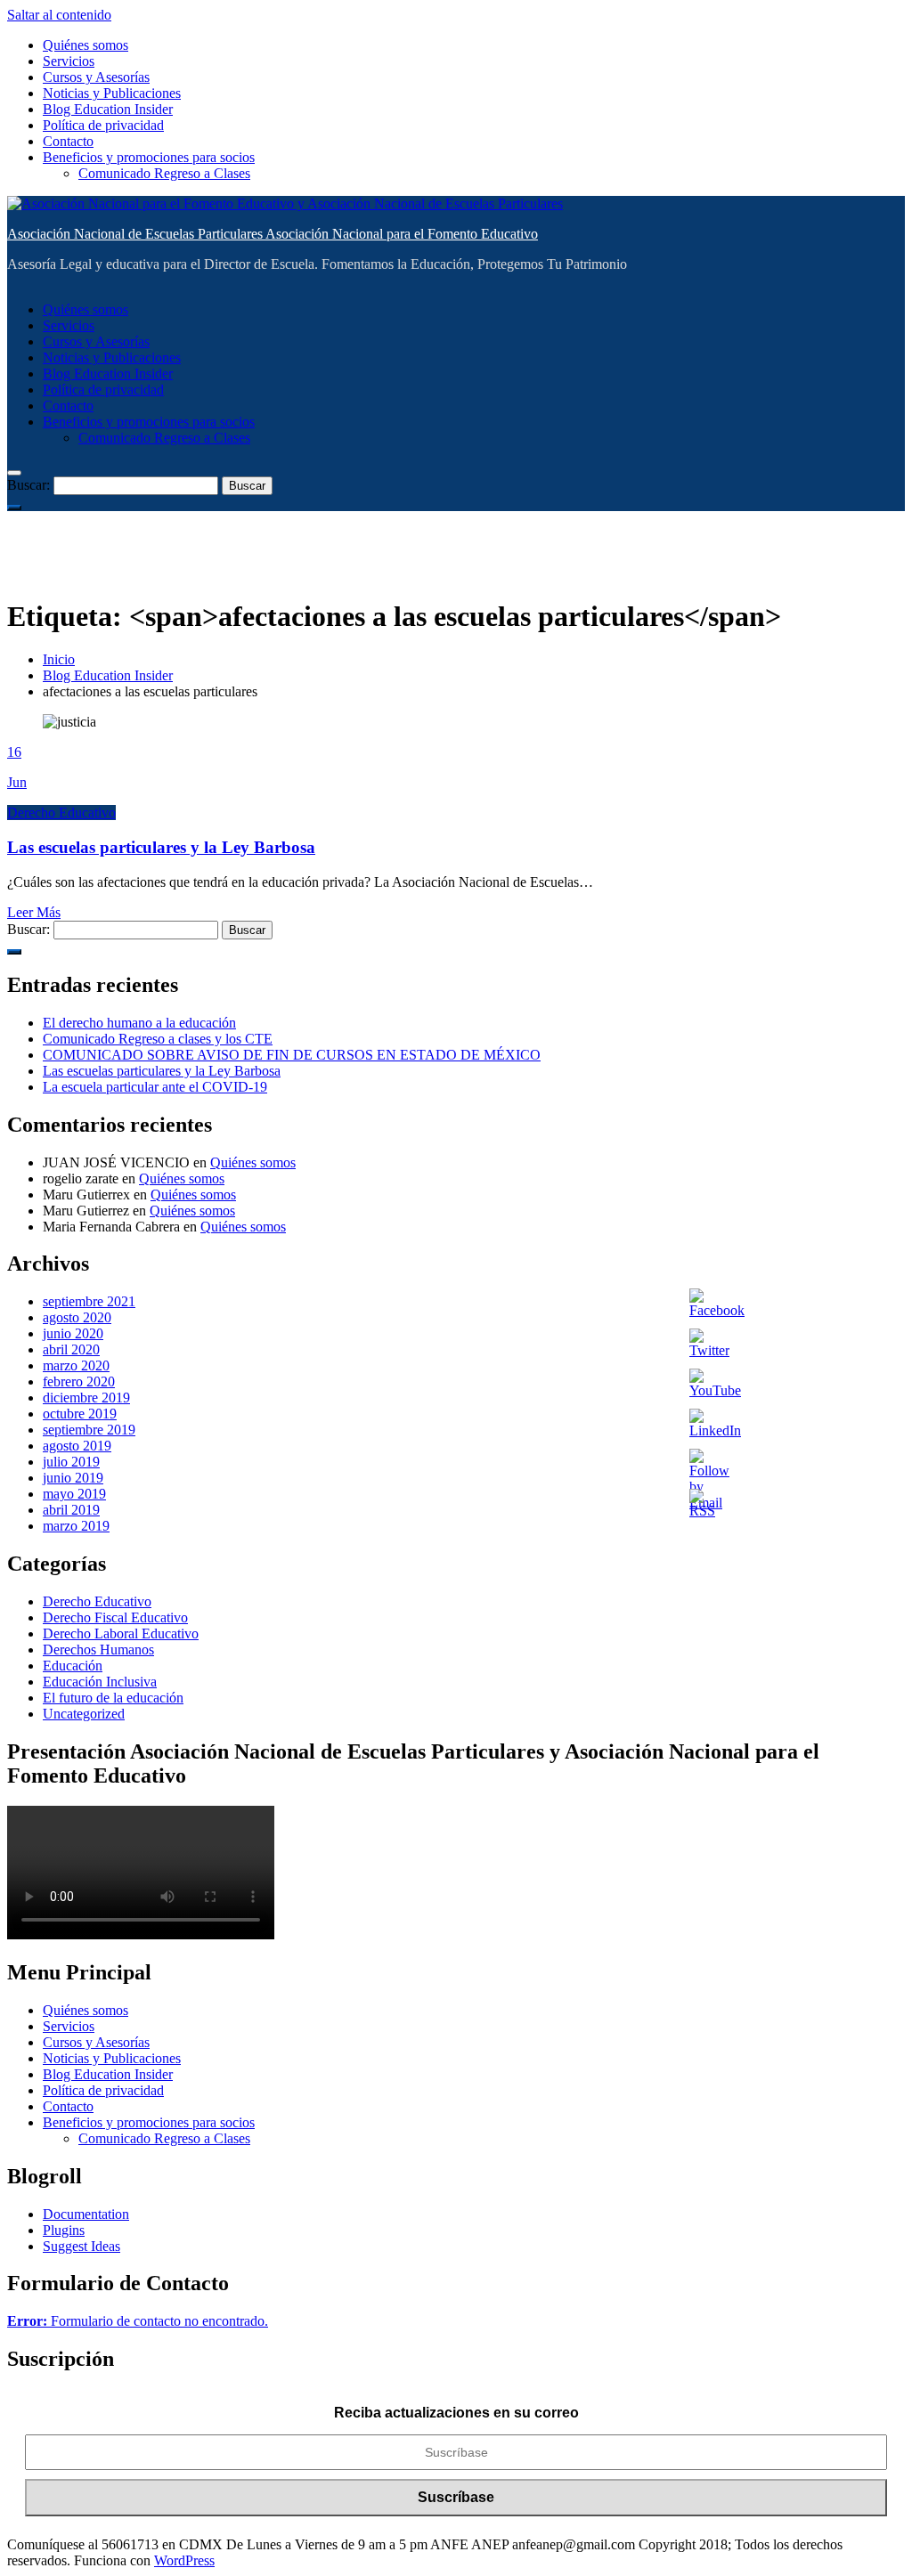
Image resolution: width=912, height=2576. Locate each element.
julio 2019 (71, 1462)
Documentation (86, 2214)
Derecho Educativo (61, 813)
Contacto (68, 141)
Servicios (69, 61)
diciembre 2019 (86, 1398)
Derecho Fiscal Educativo (115, 1617)
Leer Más (34, 912)
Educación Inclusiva (100, 1682)
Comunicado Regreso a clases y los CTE (158, 1039)
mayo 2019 (74, 1494)
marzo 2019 (76, 1526)
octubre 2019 (80, 1414)
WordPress (184, 2560)
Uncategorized (84, 1714)
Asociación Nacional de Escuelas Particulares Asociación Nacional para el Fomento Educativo (273, 234)
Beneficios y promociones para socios (149, 157)
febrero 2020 (79, 1381)
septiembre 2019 (89, 1430)
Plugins (64, 2230)
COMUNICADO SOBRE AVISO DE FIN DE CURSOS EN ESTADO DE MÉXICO (292, 1055)
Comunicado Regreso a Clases (164, 173)
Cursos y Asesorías (96, 77)
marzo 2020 (76, 1365)
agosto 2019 (77, 1446)
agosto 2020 (77, 1317)
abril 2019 (71, 1510)
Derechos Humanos (98, 1650)
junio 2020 (73, 1333)
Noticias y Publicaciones (112, 93)
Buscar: (28, 485)
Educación (73, 1666)
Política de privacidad (103, 125)
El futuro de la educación (113, 1698)
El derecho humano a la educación (139, 1023)
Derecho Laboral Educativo (121, 1633)
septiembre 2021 (89, 1301)
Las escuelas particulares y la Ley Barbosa (161, 847)
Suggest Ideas (81, 2246)
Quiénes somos (85, 45)
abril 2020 (71, 1349)
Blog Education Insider (108, 109)
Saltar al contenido (59, 15)
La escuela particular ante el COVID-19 (155, 1087)
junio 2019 (73, 1478)
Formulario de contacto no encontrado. (138, 2321)
